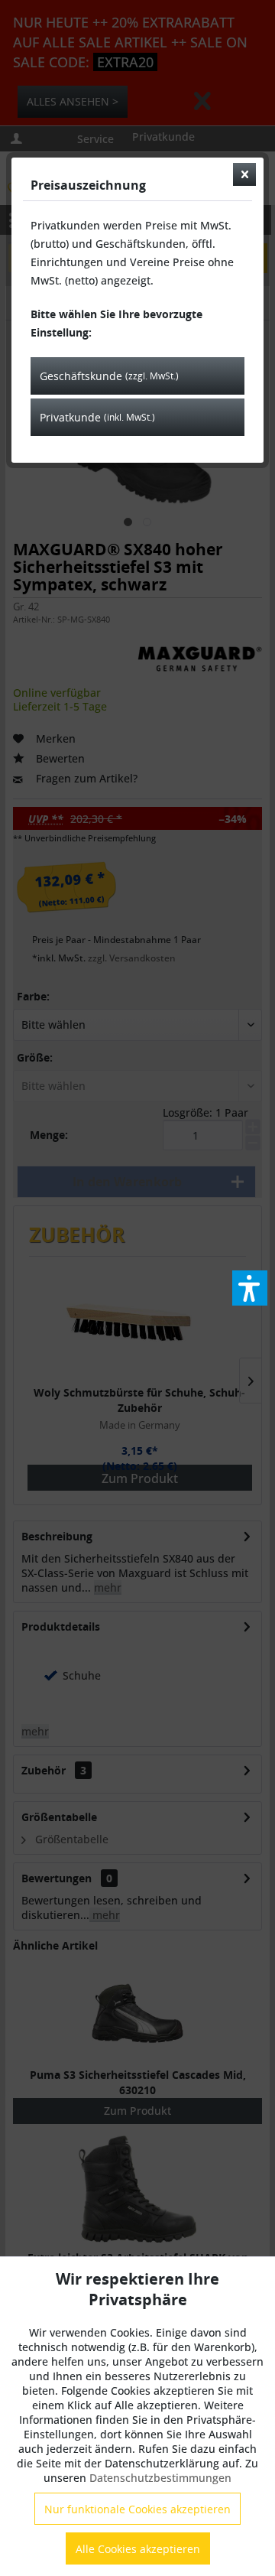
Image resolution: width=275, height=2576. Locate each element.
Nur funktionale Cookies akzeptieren (137, 2509)
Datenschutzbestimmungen (160, 2478)
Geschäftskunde (109, 376)
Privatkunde (97, 417)
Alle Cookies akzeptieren (138, 2549)
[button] (250, 1288)
